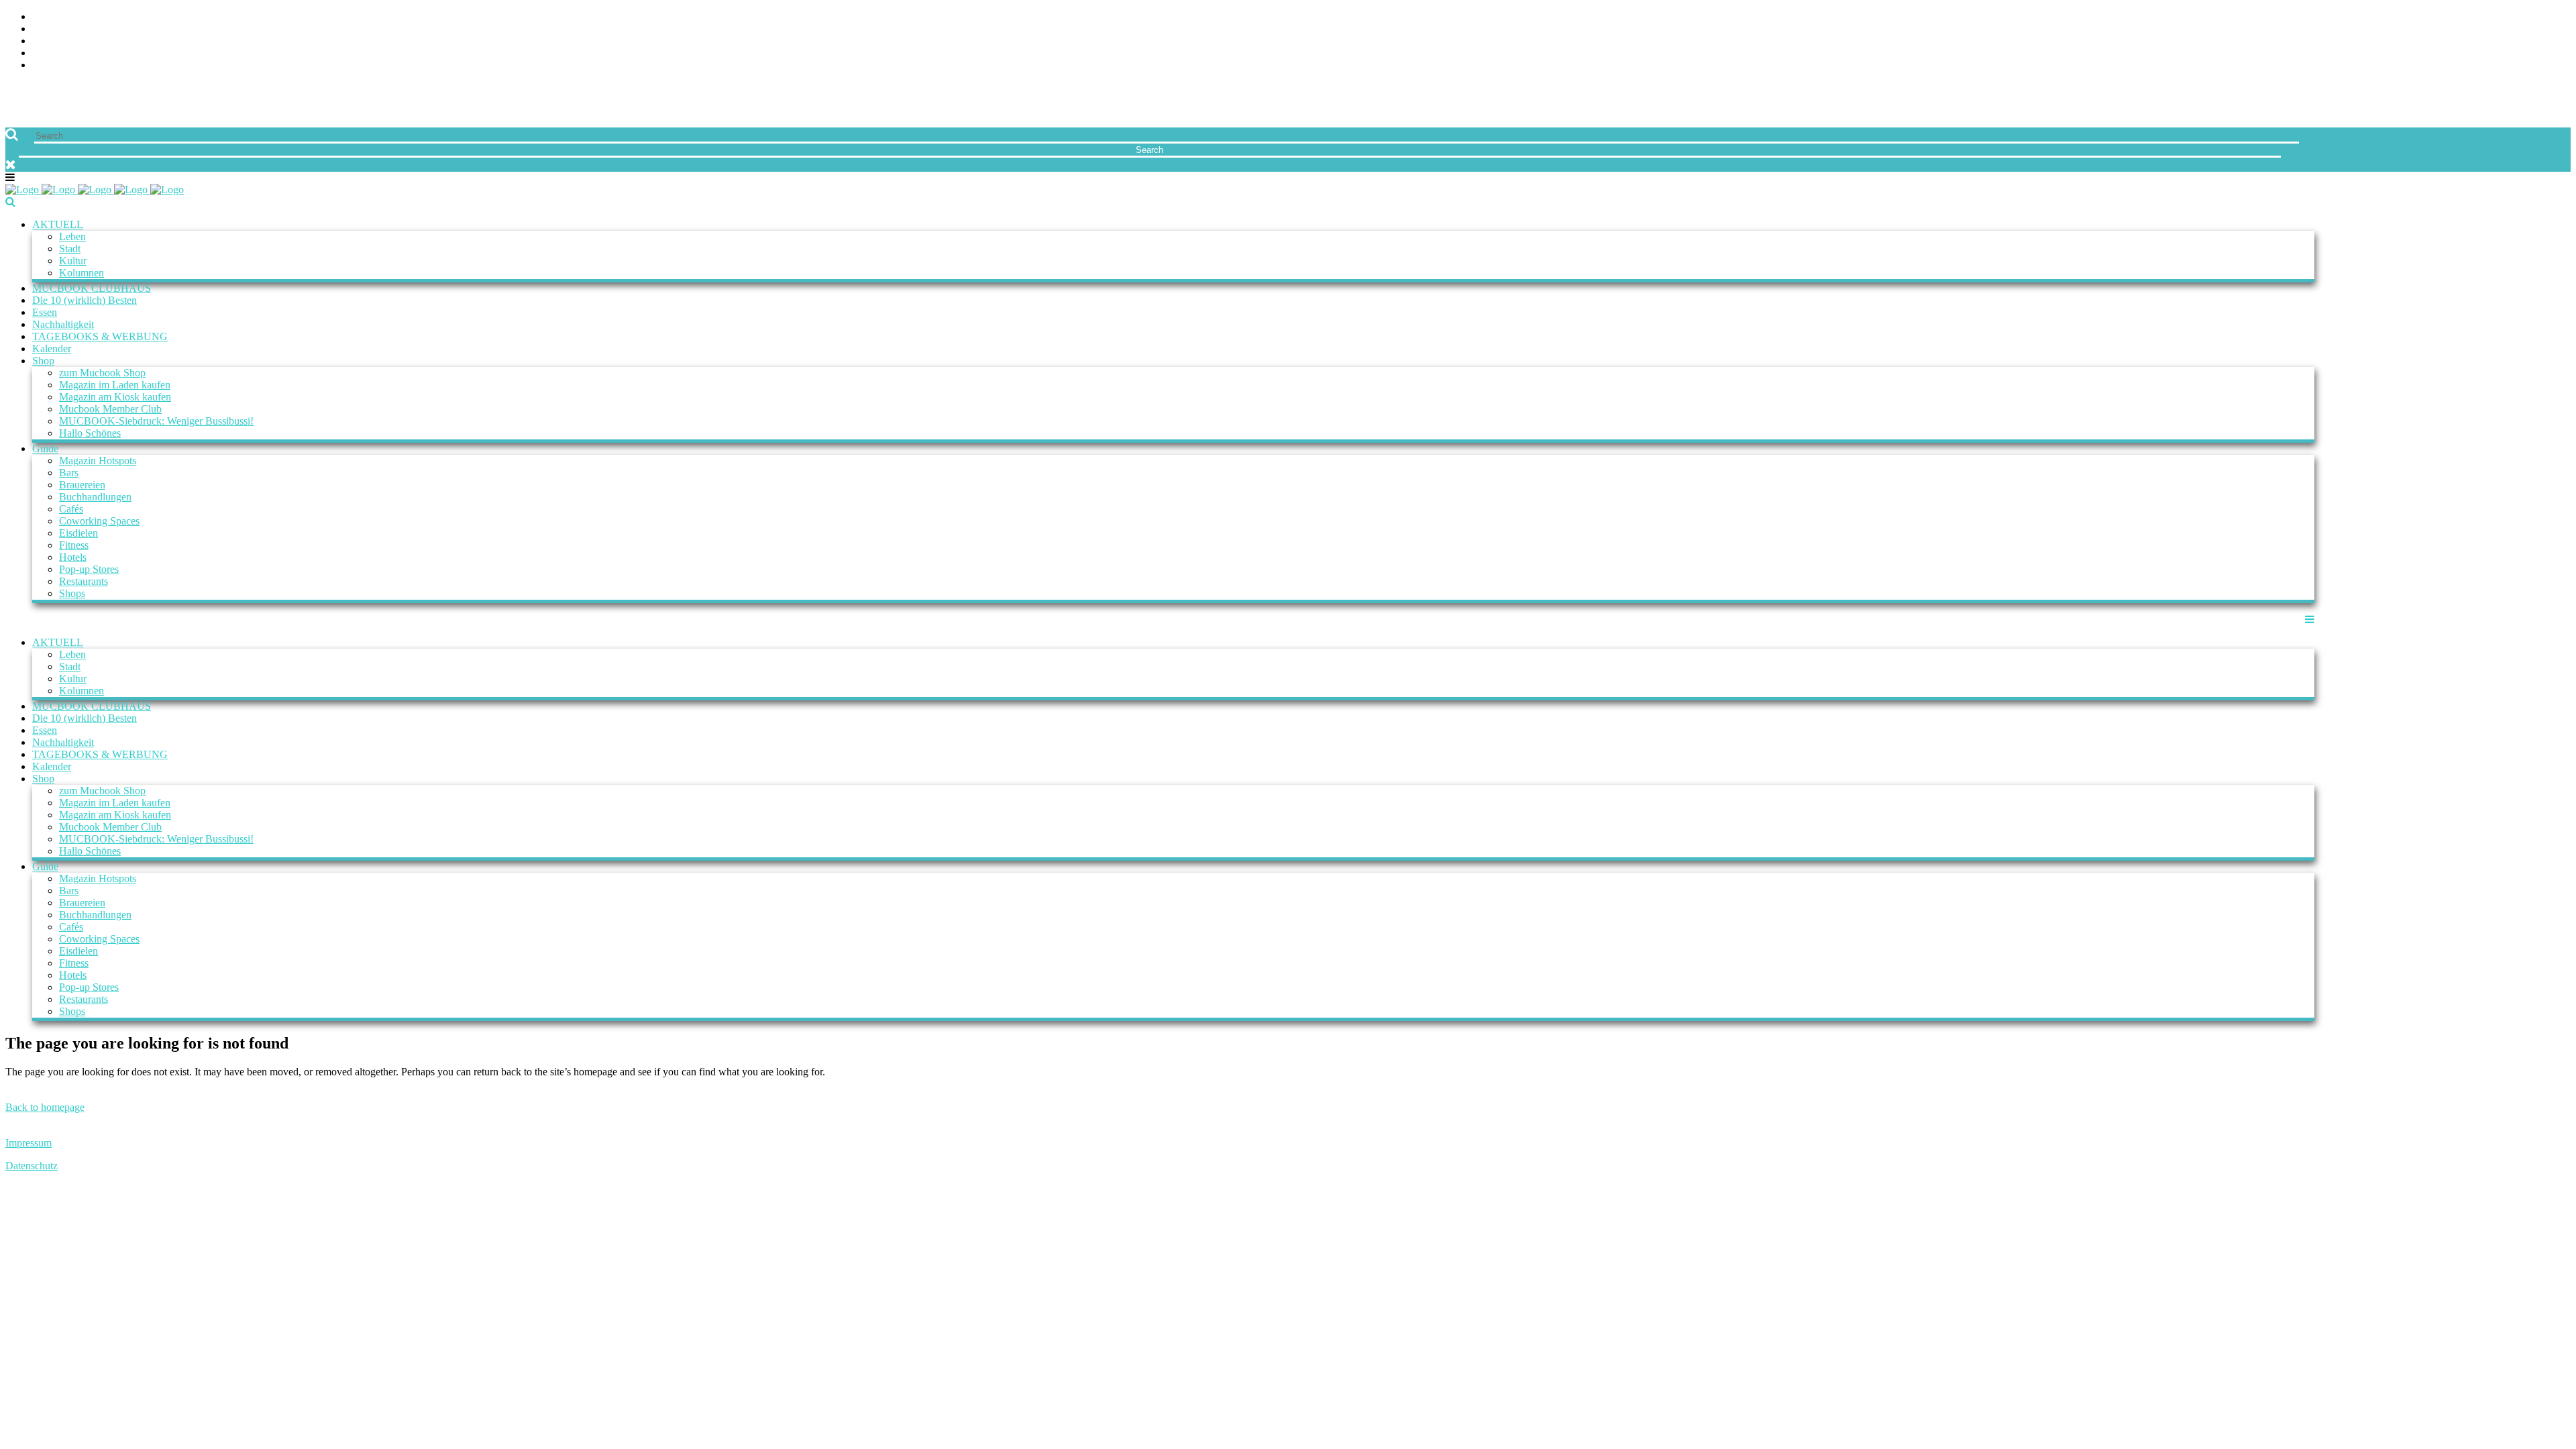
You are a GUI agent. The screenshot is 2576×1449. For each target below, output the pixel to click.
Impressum (29, 1143)
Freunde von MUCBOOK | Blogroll (2480, 41)
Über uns (2547, 17)
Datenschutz (32, 1166)
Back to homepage (45, 1107)
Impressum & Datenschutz (2501, 65)
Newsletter (2538, 53)
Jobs (2559, 29)
